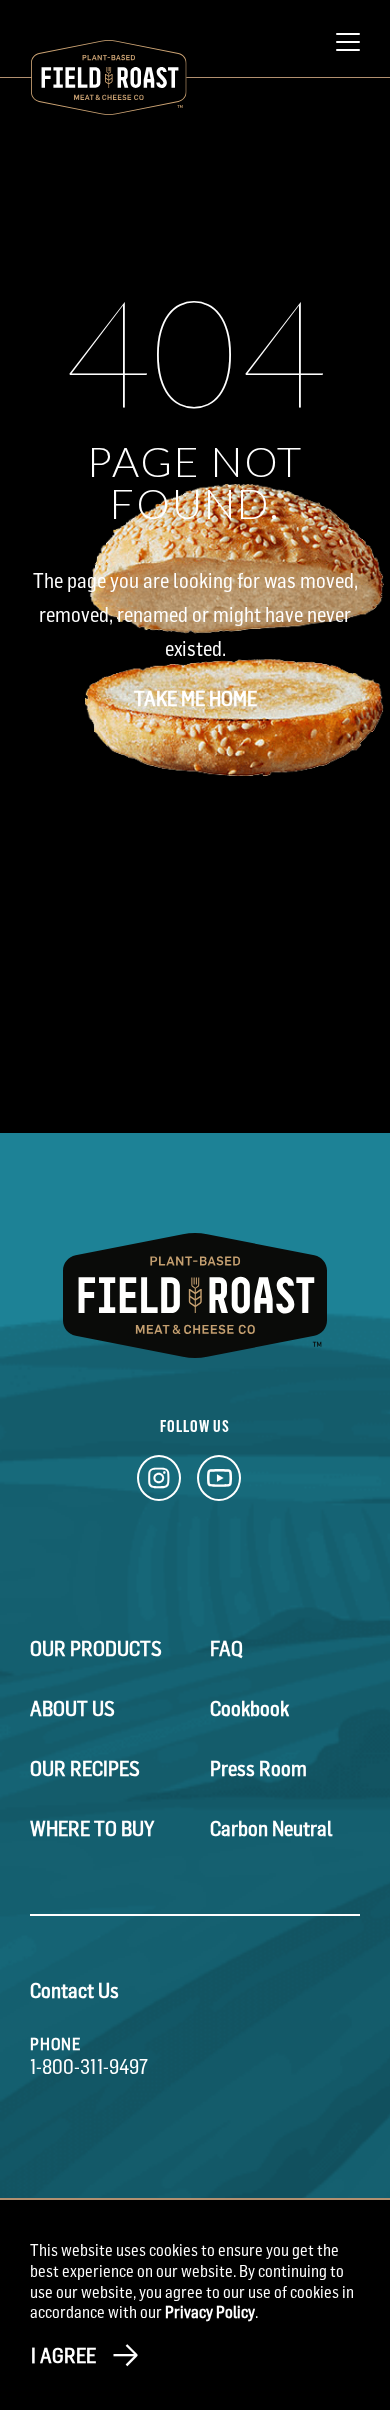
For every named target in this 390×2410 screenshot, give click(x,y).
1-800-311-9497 (89, 2067)
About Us (72, 1709)
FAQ (226, 1649)
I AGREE (63, 2356)
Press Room (258, 1769)
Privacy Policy (210, 2312)
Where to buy (92, 1829)
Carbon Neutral (271, 1829)
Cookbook (249, 1709)
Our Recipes (85, 1769)
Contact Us (74, 1991)
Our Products (96, 1649)
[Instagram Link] (159, 1483)
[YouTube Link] (219, 1483)
